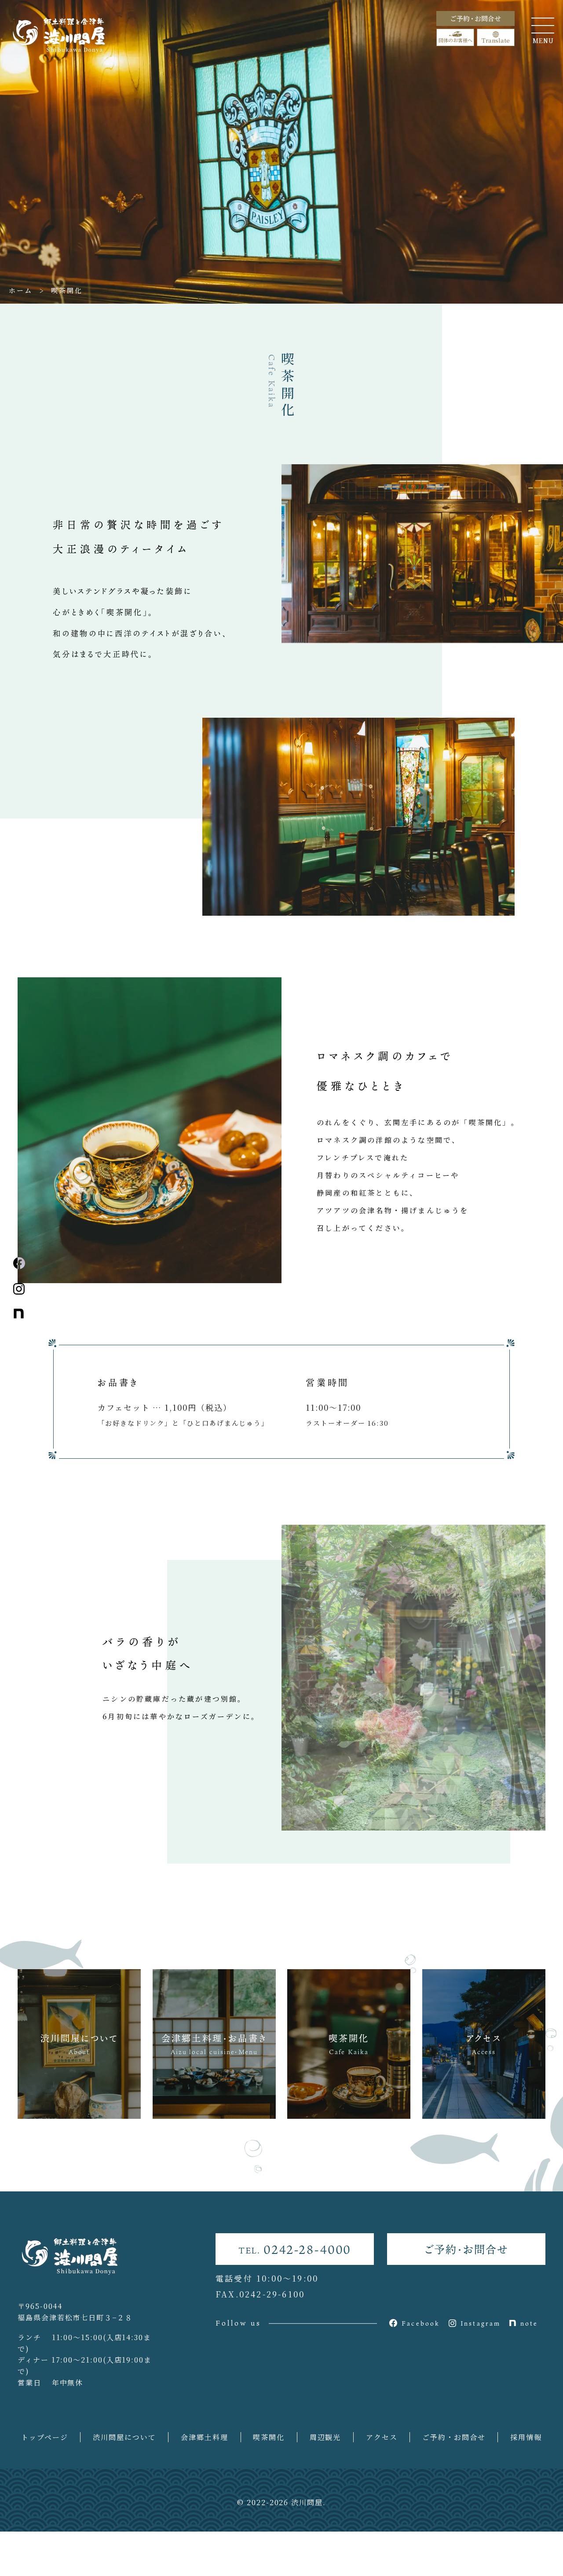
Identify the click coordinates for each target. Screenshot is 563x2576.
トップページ (45, 2437)
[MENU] (543, 26)
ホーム (21, 290)
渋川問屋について (124, 2437)
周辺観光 (325, 2437)
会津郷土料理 (205, 2437)
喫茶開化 (269, 2437)
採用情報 (526, 2437)
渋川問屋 (307, 2502)
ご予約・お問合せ (466, 2249)
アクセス (382, 2437)
